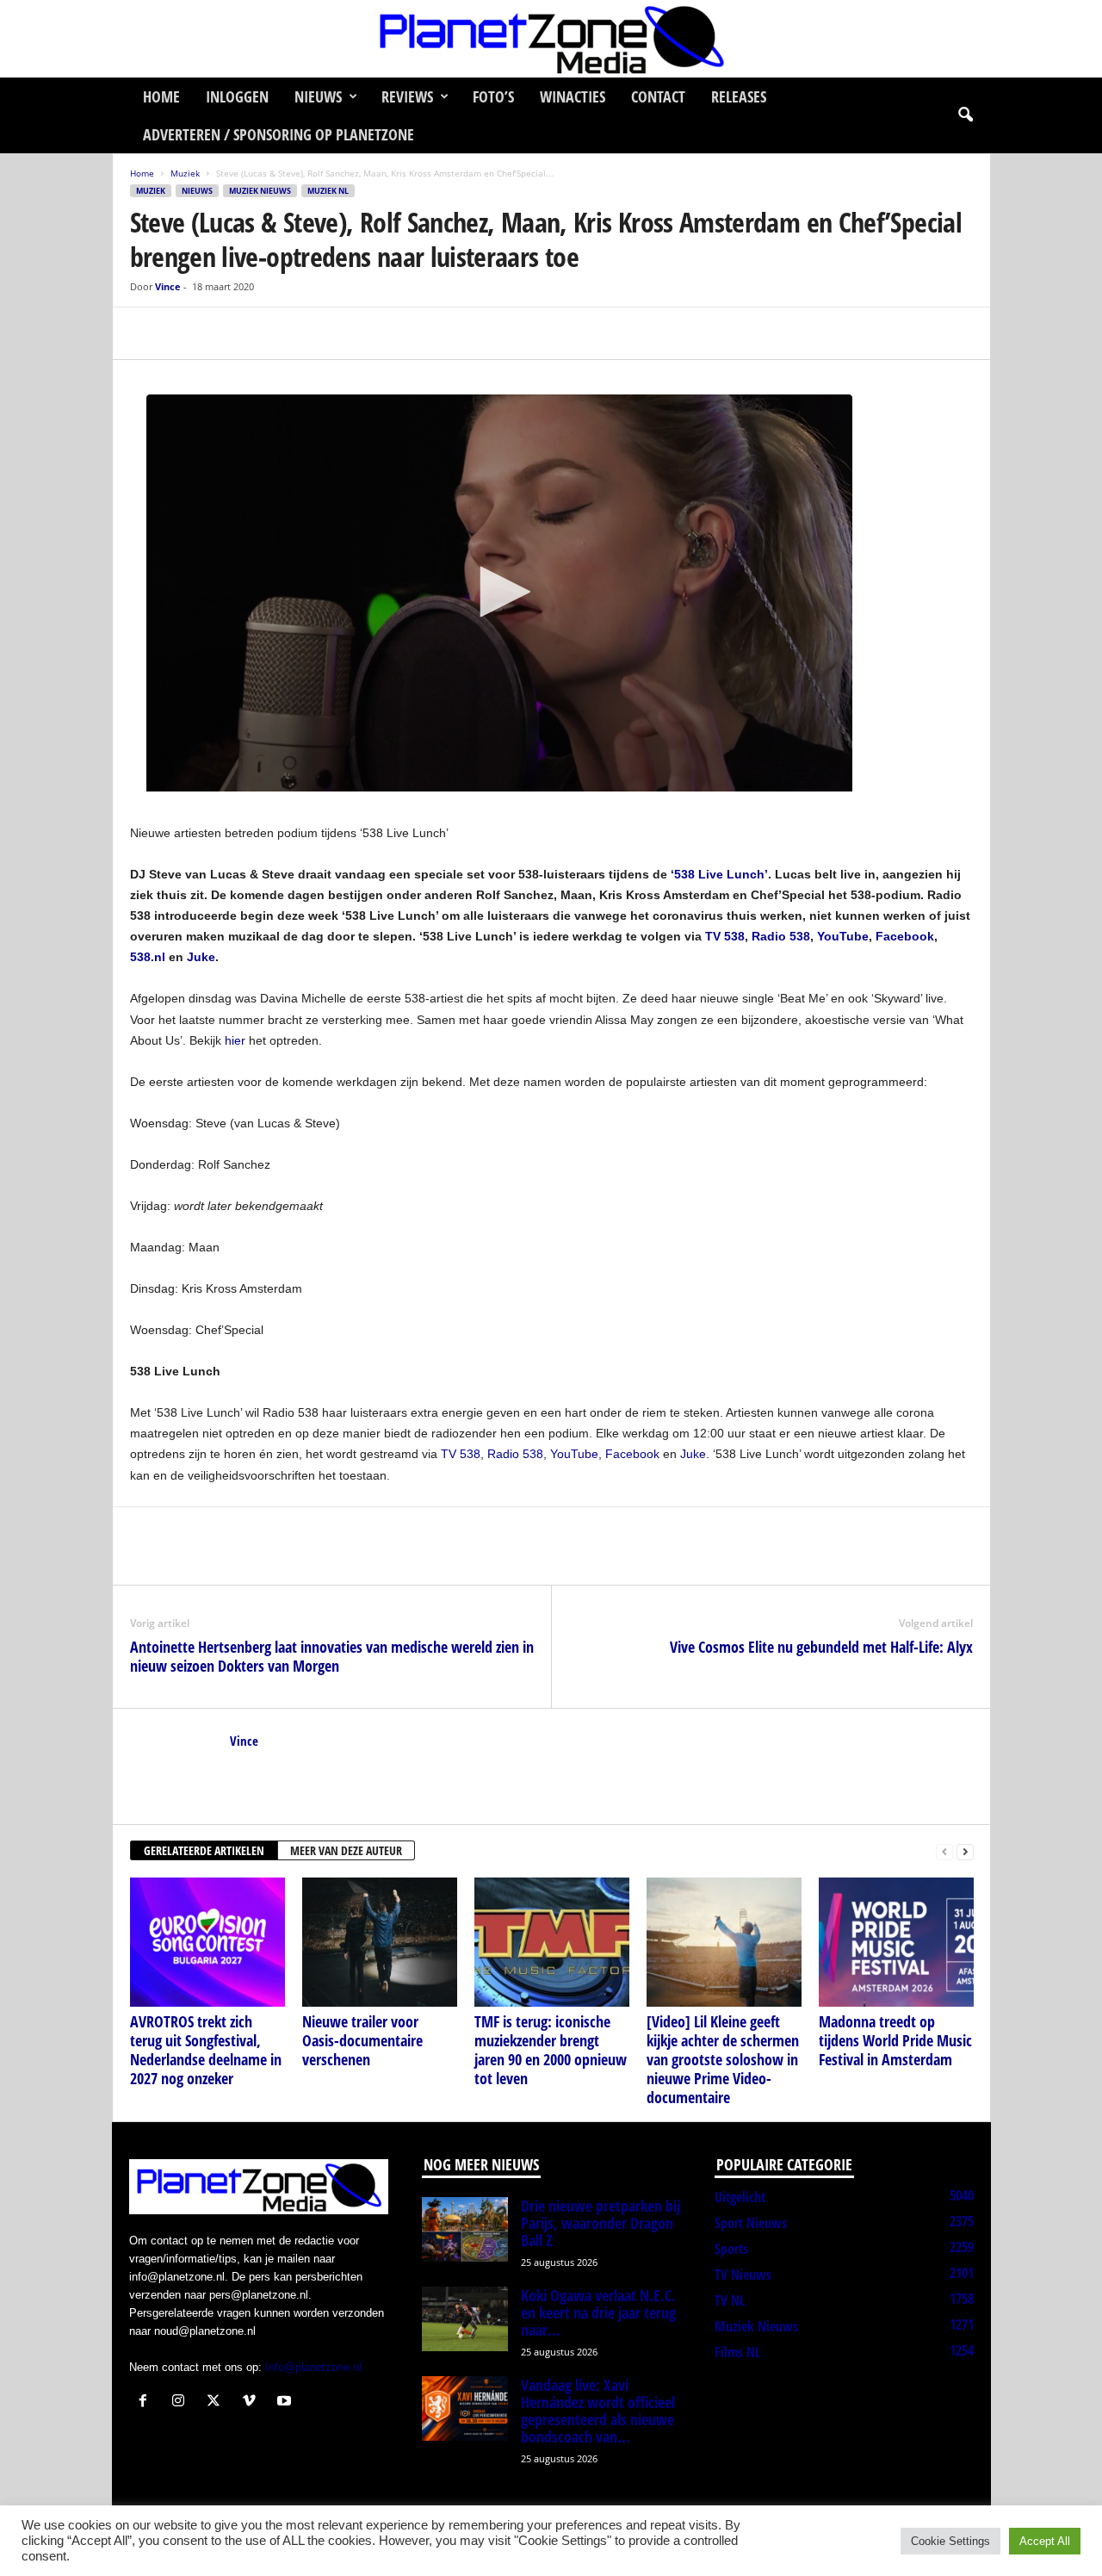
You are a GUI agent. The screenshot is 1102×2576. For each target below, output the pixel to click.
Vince (168, 286)
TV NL (730, 2300)
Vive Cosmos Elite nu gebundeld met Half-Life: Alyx (821, 1647)
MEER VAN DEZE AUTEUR (346, 1850)
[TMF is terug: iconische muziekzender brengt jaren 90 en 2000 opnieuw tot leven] (552, 1942)
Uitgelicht (740, 2197)
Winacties (573, 96)
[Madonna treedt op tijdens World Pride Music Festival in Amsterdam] (896, 1942)
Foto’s (493, 96)
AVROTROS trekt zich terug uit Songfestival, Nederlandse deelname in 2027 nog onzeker (206, 2050)
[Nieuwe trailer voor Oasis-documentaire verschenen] (380, 1942)
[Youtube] (286, 2402)
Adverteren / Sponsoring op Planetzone (279, 134)
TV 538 (461, 1454)
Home (161, 96)
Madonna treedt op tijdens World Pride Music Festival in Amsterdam (895, 2040)
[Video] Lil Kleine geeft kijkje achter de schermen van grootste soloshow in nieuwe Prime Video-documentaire (723, 2059)
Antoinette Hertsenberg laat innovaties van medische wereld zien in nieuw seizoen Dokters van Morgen (332, 1656)
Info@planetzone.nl (313, 2367)
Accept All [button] (1045, 2541)
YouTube (574, 1454)
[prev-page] (944, 1851)
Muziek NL (328, 191)
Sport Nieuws (751, 2223)
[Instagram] (182, 2402)
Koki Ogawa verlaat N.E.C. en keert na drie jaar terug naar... (598, 2312)
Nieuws (318, 96)
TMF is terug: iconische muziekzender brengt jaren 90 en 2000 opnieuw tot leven (551, 2050)
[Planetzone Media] (551, 39)
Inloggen (237, 96)
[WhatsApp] (226, 333)
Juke (693, 1454)
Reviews (407, 96)
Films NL (737, 2352)
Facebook (632, 1454)
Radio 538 (515, 1454)
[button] (965, 115)
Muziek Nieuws (260, 191)
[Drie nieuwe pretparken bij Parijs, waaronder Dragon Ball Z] (465, 2229)
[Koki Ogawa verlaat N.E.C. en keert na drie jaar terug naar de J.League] (465, 2319)
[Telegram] (266, 333)
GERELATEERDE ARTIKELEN (204, 1850)
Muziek (185, 173)
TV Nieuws (743, 2275)
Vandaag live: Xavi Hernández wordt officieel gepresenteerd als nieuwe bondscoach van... (598, 2411)
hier (235, 1040)
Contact (658, 96)
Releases (739, 96)
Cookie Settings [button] (950, 2541)
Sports (731, 2249)
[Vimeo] (253, 2402)
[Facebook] (147, 333)
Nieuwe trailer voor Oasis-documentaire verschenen (362, 2040)
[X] (187, 333)
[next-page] (965, 1851)
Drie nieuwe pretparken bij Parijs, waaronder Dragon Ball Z (601, 2223)
